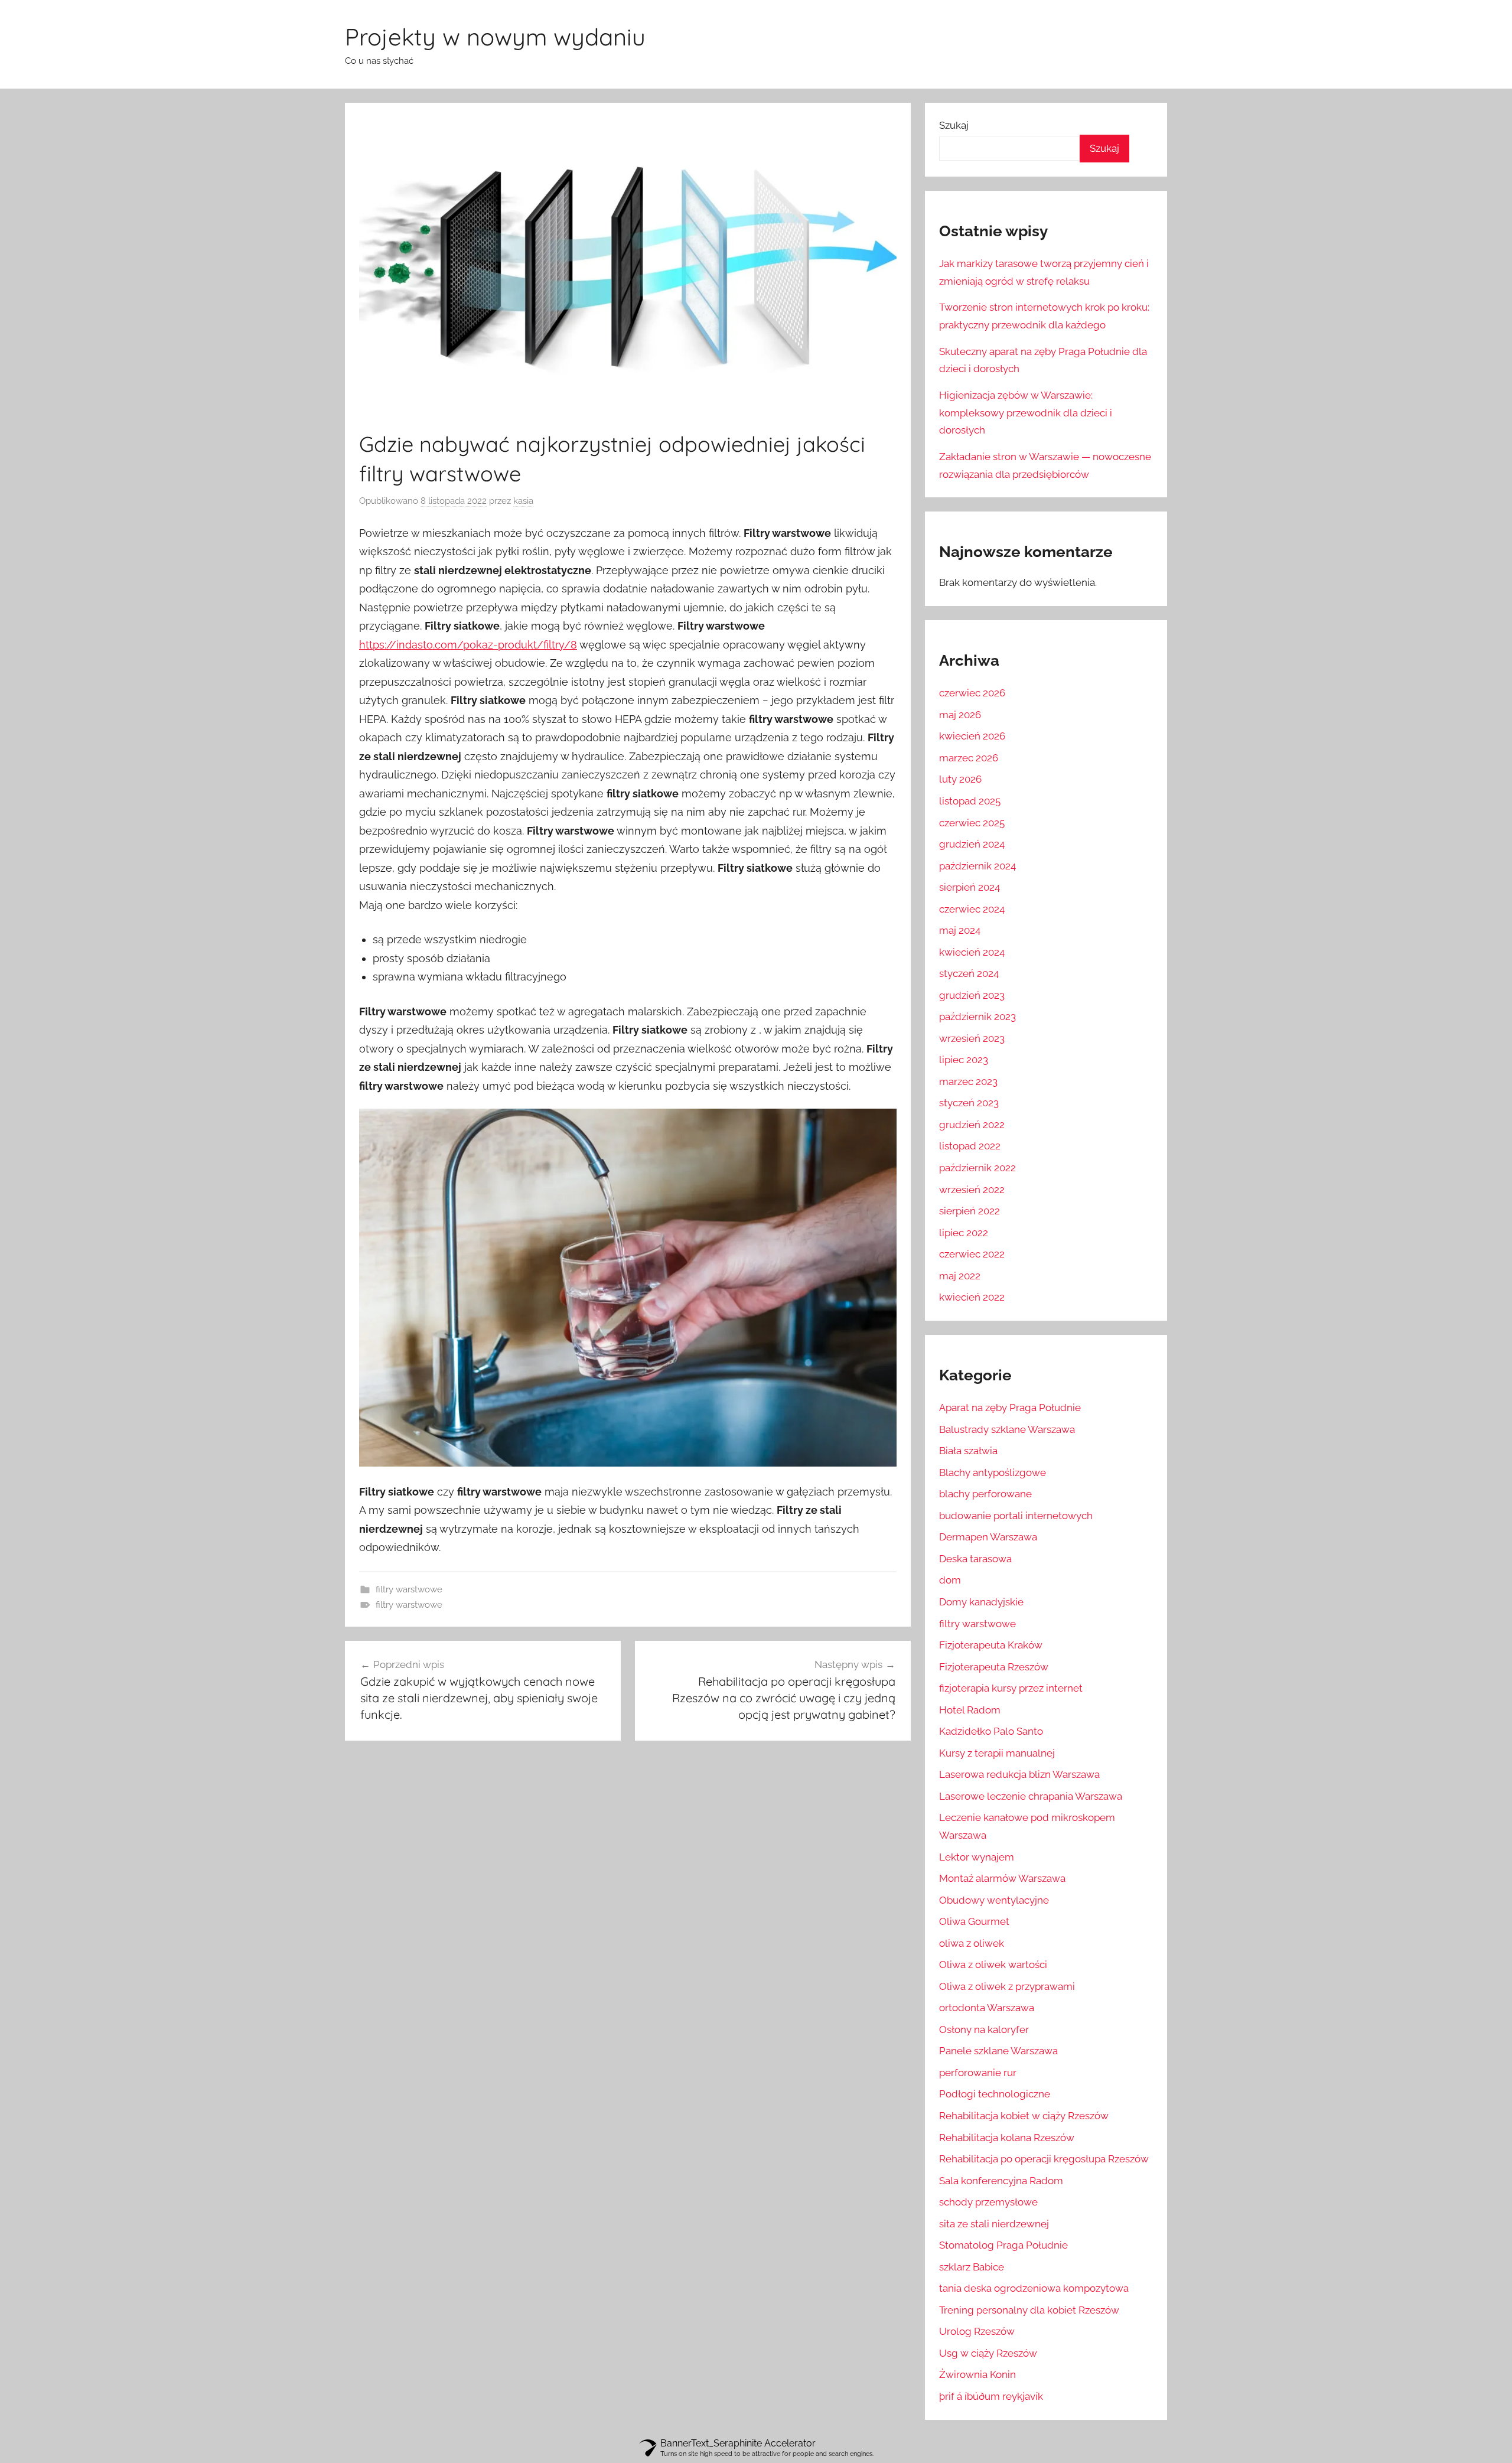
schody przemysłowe (988, 2202)
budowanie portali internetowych (1016, 1516)
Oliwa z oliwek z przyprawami (1007, 1986)
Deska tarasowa (975, 1559)
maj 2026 (960, 715)
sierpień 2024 (970, 887)
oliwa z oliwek (972, 1943)
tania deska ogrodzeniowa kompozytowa (1034, 2288)
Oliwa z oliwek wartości (993, 1964)
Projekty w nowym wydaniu (495, 37)
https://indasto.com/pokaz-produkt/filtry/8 (468, 645)
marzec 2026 (969, 758)
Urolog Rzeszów (977, 2331)
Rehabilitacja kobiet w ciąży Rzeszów (1024, 2116)
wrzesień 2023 (972, 1038)
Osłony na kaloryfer (984, 2029)
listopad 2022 (970, 1146)
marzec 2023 (968, 1081)
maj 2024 (960, 930)
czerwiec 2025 (972, 823)
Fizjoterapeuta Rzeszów (994, 1667)
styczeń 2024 (969, 973)
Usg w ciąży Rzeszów (988, 2353)
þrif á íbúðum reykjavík (991, 2396)
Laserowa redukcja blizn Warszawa (1019, 1774)
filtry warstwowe (409, 1589)
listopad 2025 (970, 801)
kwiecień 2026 (972, 736)
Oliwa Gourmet (974, 1921)
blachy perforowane (985, 1494)
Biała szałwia (968, 1451)
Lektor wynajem (977, 1857)
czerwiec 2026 (972, 693)
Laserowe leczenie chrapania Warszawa (1031, 1796)
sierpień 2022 (970, 1211)
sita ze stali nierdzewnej (994, 2224)
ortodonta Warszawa (987, 2008)
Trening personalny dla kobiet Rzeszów (1029, 2310)
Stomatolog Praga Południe (1003, 2245)
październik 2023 (977, 1017)
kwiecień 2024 (972, 952)
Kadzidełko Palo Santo (991, 1731)
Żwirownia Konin (977, 2374)
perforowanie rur (978, 2073)
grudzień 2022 (972, 1125)
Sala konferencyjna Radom (1001, 2181)
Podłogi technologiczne (995, 2094)
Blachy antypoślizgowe (993, 1472)
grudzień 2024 (972, 844)
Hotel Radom (970, 1710)
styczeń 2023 (969, 1103)
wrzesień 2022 (972, 1190)
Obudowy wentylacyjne (994, 1900)
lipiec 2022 (964, 1233)
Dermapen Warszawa (988, 1537)
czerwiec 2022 (972, 1254)
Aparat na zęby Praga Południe (1010, 1408)
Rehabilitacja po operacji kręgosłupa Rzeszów (1044, 2159)
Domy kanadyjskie (981, 1602)
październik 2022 (977, 1168)
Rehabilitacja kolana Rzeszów (1007, 2138)
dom (950, 1580)
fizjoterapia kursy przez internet (1011, 1688)
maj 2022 (960, 1276)
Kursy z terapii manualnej (997, 1753)
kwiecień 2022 (972, 1297)
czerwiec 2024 (972, 909)
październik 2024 (977, 866)
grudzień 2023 (972, 995)
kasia (523, 501)
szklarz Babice (972, 2267)
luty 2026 (960, 779)
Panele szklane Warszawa (998, 2051)
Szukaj (954, 125)
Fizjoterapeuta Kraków (991, 1645)
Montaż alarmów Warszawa (1002, 1878)
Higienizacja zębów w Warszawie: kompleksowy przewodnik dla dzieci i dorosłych (1026, 413)
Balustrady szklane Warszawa (1007, 1429)
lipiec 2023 (964, 1060)
